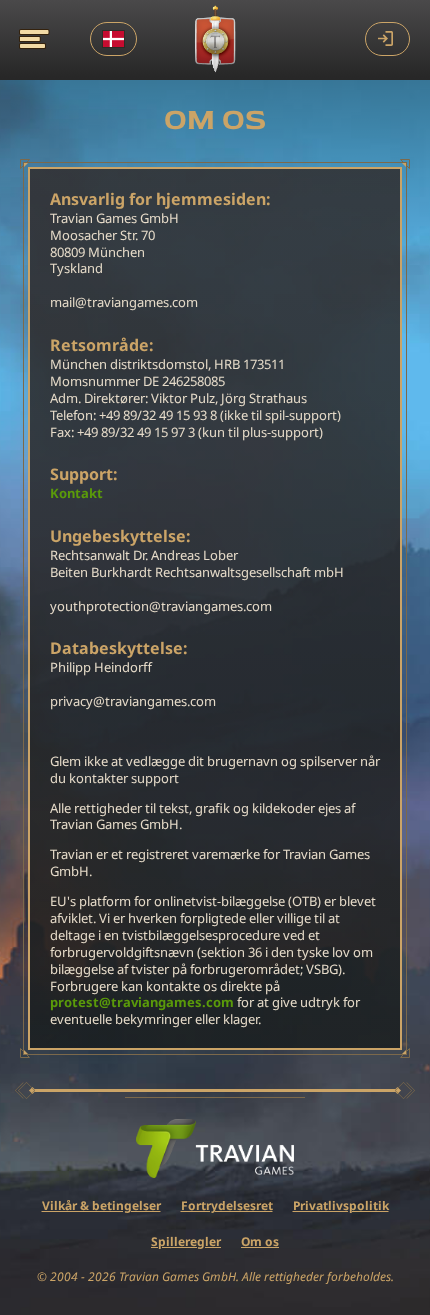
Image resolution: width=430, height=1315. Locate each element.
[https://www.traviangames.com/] (215, 1149)
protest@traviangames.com (142, 1002)
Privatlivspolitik (341, 1205)
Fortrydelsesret (227, 1205)
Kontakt (76, 493)
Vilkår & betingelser (101, 1205)
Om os (260, 1241)
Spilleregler (186, 1241)
